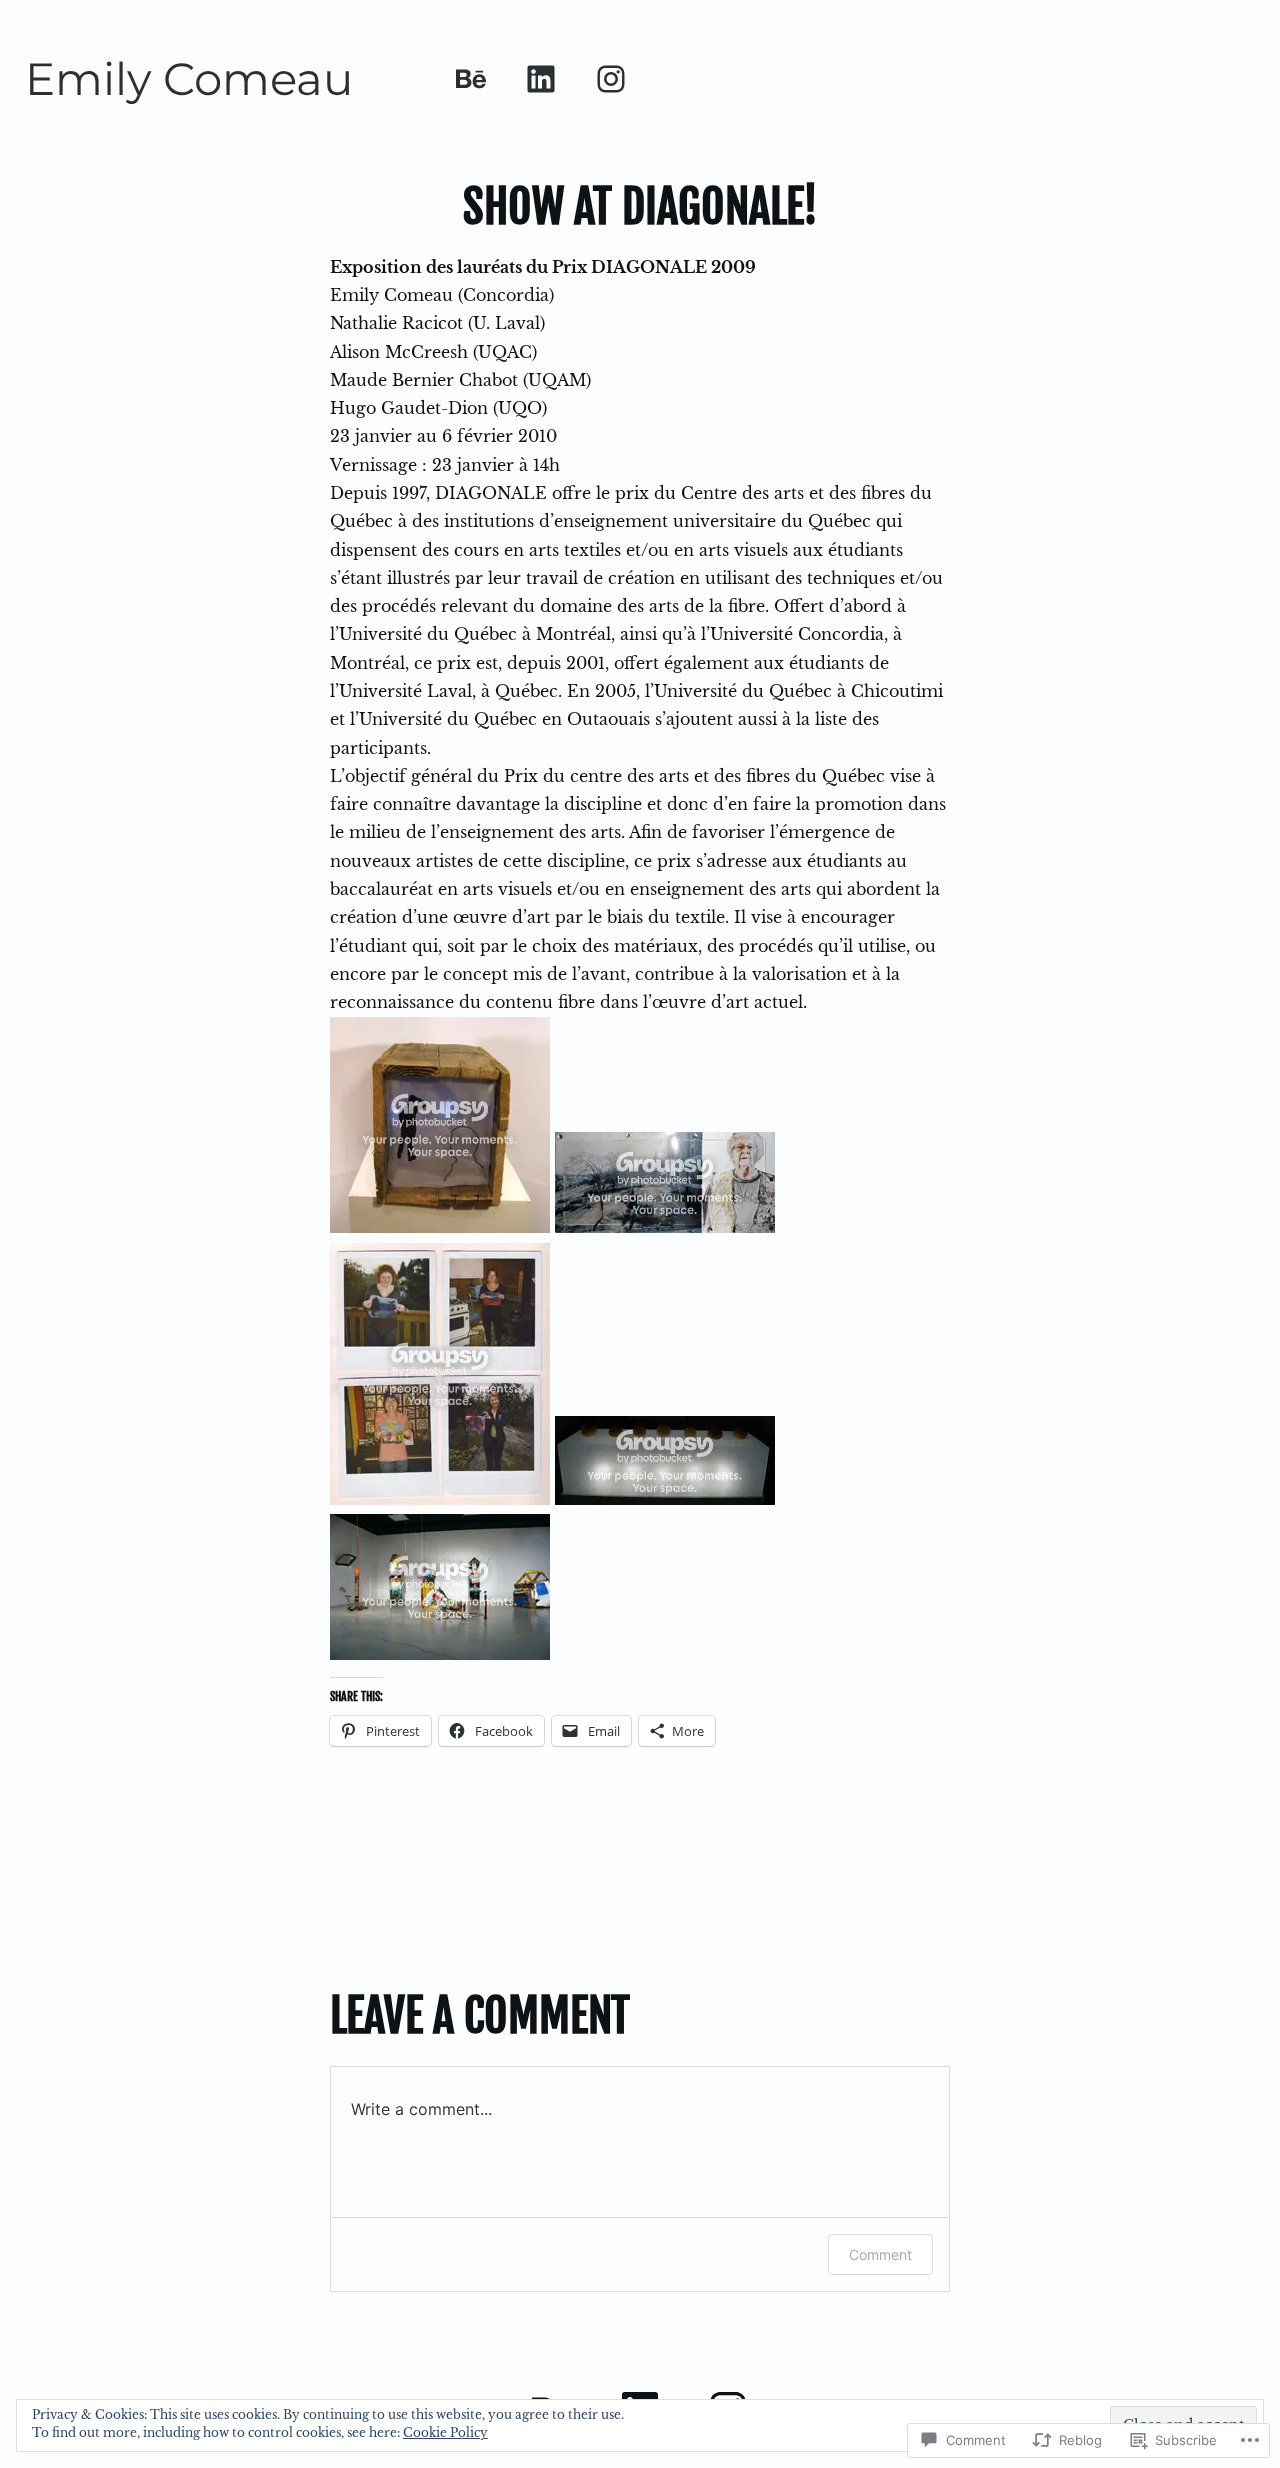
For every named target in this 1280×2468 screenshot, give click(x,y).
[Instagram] (611, 79)
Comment (880, 2254)
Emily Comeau (189, 78)
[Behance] (471, 79)
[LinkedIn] (541, 79)
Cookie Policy (445, 2432)
